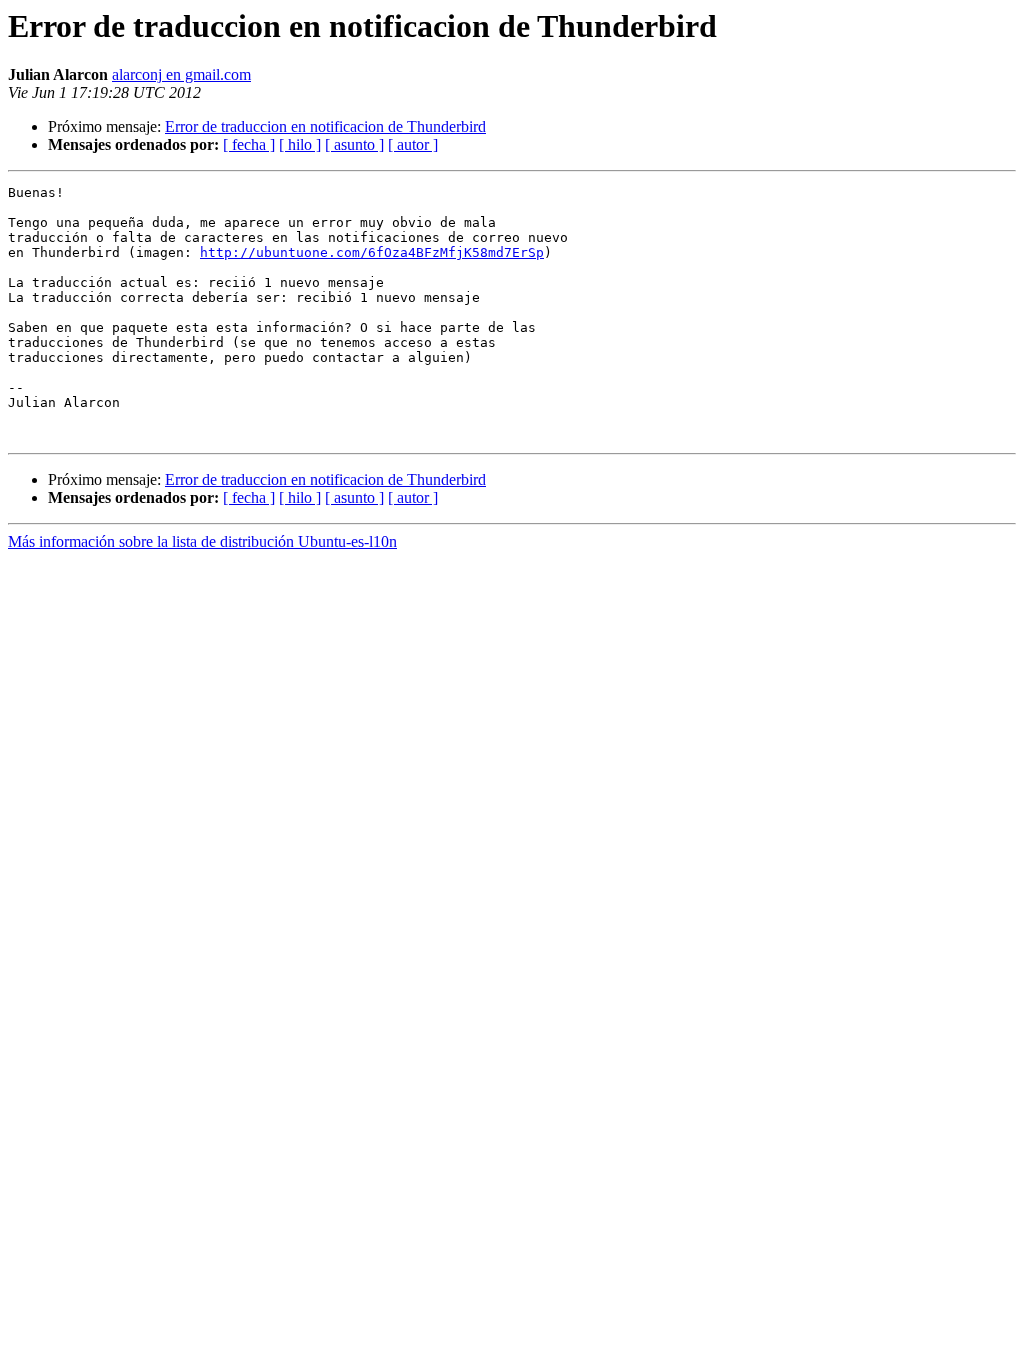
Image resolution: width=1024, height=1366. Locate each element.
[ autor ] (413, 144)
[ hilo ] (300, 144)
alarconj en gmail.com (181, 74)
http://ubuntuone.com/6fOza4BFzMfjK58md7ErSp (372, 252)
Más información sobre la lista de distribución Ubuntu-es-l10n (202, 541)
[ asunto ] (354, 144)
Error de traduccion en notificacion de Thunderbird (325, 126)
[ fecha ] (249, 144)
